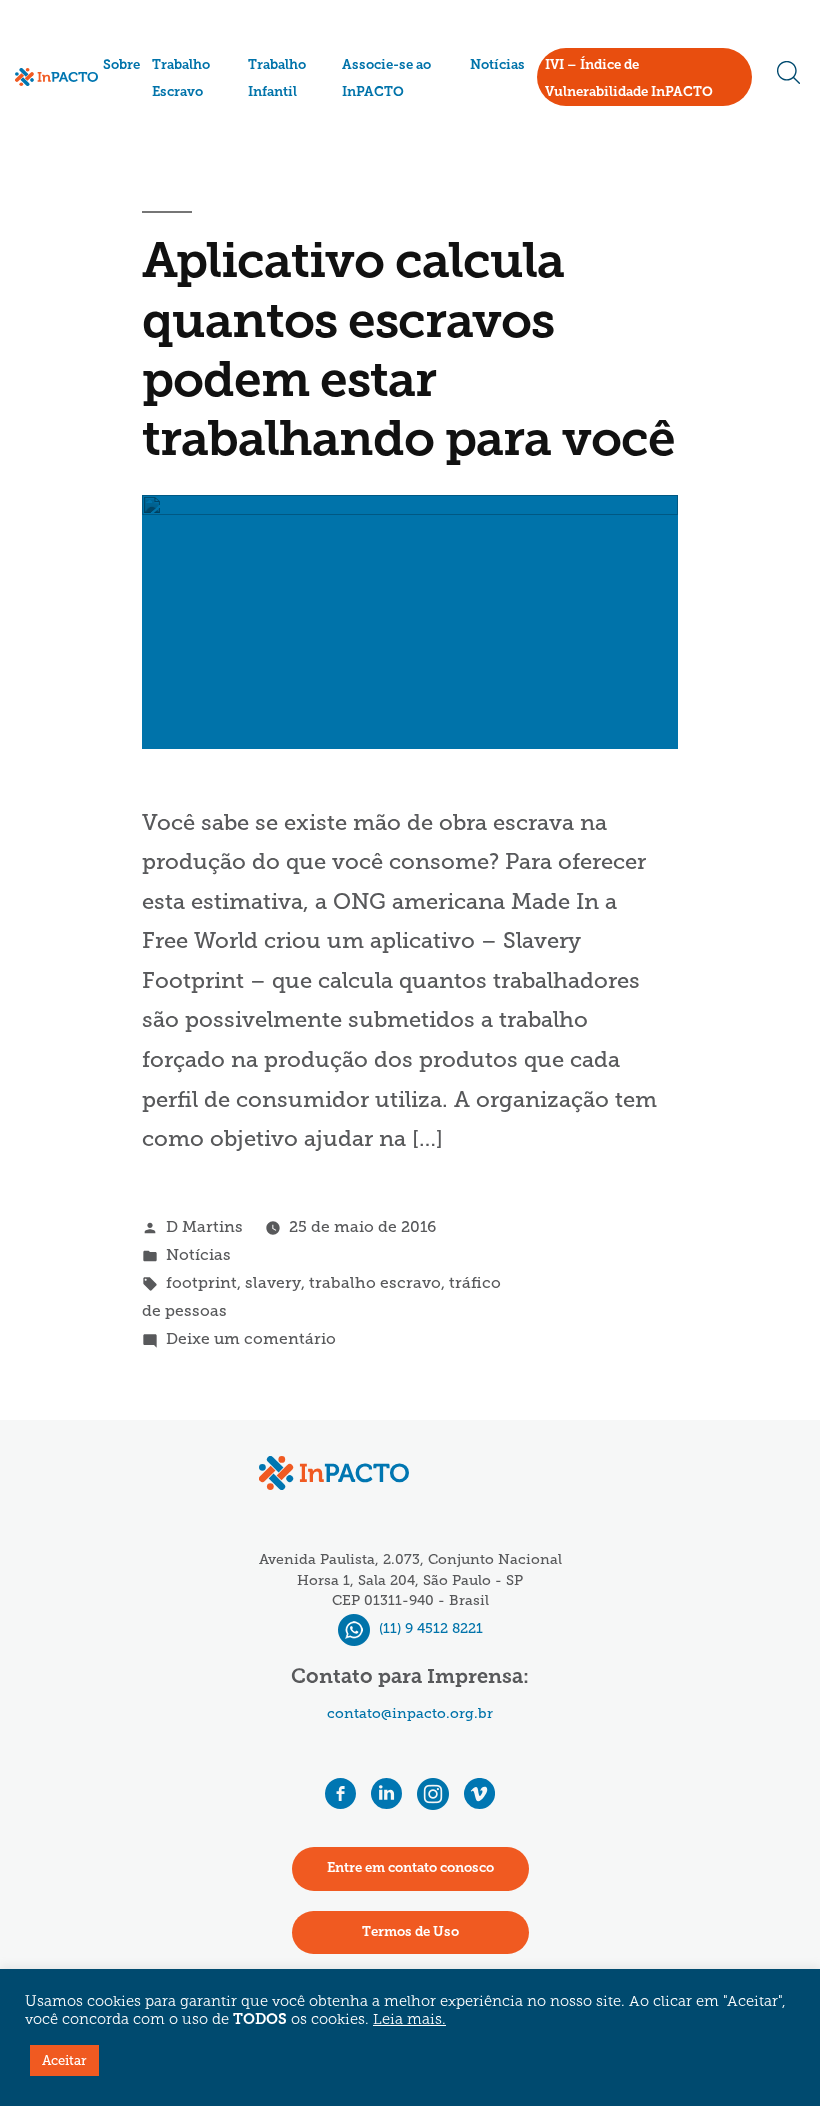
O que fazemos (153, 109)
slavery (273, 1282)
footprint (201, 1282)
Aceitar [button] (64, 2060)
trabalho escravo (375, 1282)
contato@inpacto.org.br (410, 1713)
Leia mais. (409, 2020)
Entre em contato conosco (410, 1868)
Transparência (153, 136)
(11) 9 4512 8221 (429, 1628)
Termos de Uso (410, 1932)
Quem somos (149, 87)
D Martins (204, 1226)
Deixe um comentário (251, 1338)
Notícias (497, 65)
